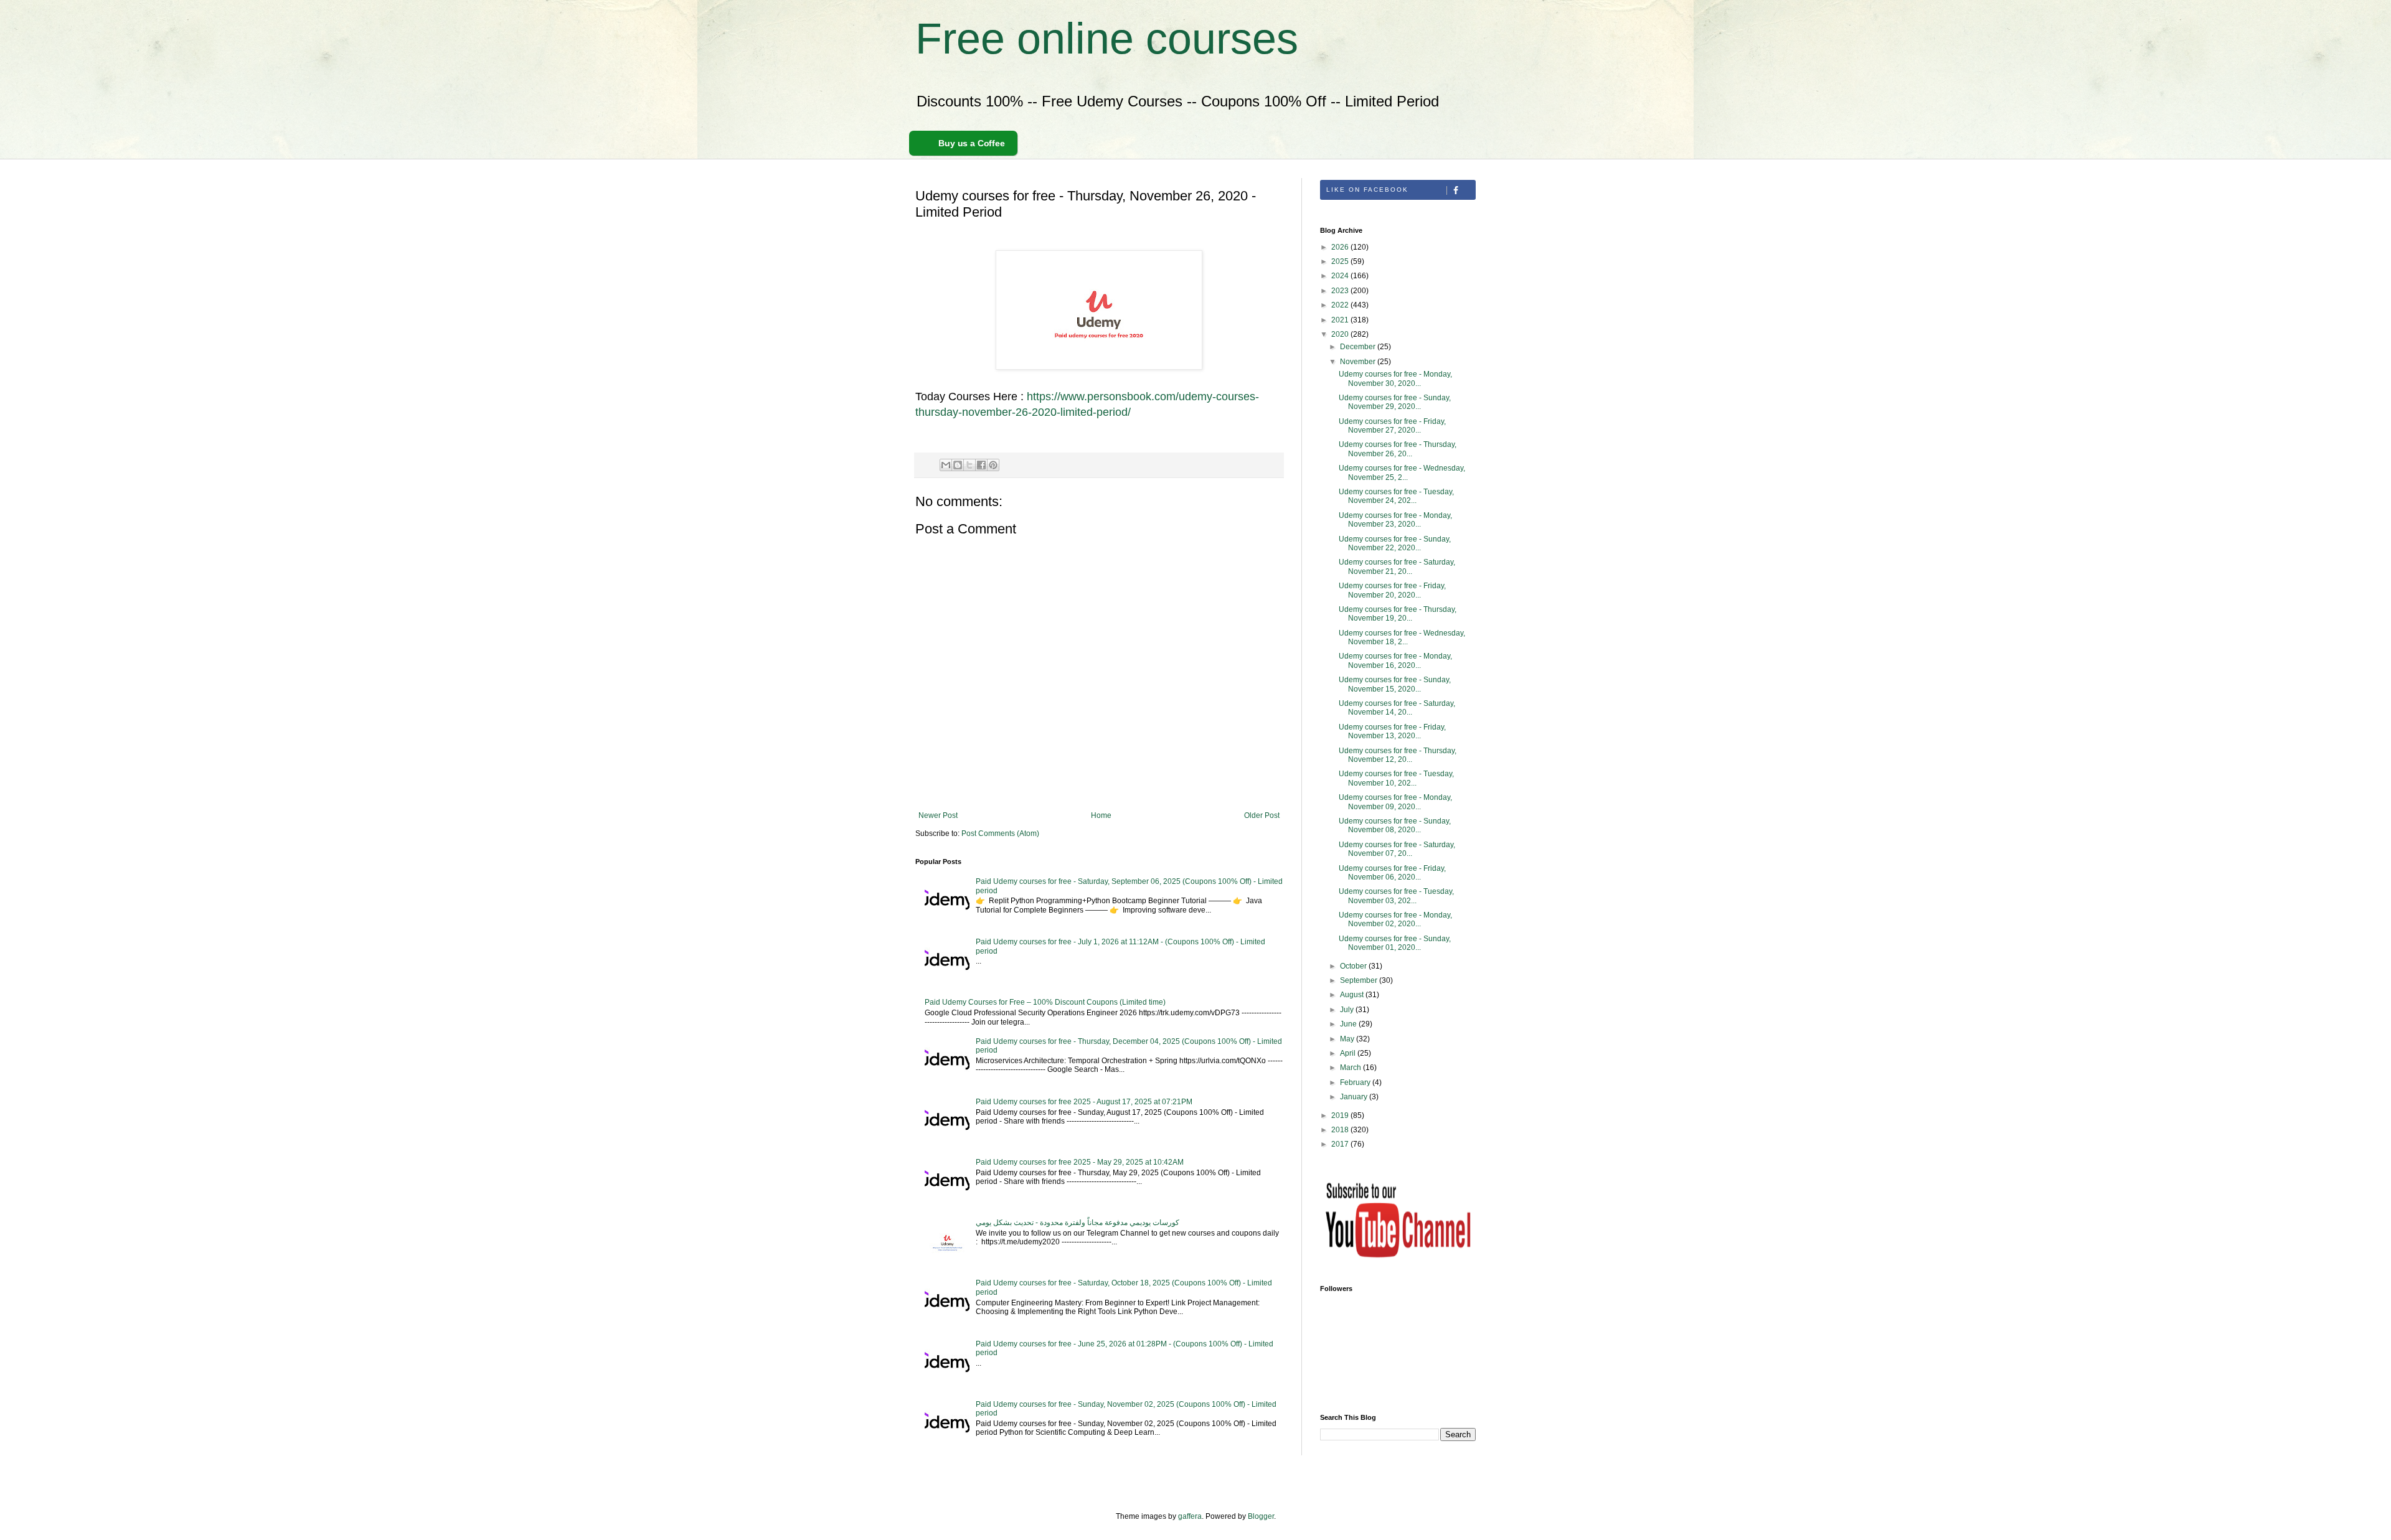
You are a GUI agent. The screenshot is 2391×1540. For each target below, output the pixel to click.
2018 (1341, 1130)
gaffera (1190, 1516)
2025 (1341, 261)
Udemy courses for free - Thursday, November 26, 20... (1398, 449)
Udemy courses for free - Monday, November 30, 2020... (1395, 378)
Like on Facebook (1367, 190)
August (1353, 995)
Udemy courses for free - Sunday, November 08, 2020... (1395, 825)
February (1356, 1082)
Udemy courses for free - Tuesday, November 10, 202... (1396, 778)
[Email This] (946, 465)
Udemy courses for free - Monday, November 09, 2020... (1395, 802)
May (1348, 1039)
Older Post (1262, 815)
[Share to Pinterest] (993, 465)
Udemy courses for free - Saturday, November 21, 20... (1397, 566)
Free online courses (1107, 39)
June (1349, 1024)
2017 (1341, 1144)
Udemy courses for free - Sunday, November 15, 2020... (1395, 684)
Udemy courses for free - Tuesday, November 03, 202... (1396, 896)
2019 (1341, 1115)
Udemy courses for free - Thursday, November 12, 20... (1398, 755)
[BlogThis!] (958, 465)
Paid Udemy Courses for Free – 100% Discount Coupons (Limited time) (1045, 1002)
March (1351, 1068)
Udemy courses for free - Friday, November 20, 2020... (1392, 590)
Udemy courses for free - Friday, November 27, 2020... (1392, 426)
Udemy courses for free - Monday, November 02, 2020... (1395, 919)
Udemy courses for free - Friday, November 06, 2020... (1392, 873)
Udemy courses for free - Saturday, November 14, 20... (1397, 708)
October (1354, 966)
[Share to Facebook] (981, 465)
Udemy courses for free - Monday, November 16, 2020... (1395, 660)
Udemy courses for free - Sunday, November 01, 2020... (1395, 943)
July (1348, 1010)
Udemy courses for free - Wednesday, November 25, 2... (1402, 472)
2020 (1341, 334)
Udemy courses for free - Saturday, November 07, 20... (1397, 849)
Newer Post (938, 815)
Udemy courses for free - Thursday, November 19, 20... (1398, 614)
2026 (1341, 247)
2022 (1341, 305)
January (1355, 1097)
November (1359, 362)
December (1359, 347)
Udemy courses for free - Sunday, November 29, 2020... (1395, 402)
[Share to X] (969, 465)
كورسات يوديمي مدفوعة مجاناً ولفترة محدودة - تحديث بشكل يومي (1078, 1223)
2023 (1341, 291)
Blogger (1261, 1516)
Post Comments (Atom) (1000, 833)
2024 (1341, 276)
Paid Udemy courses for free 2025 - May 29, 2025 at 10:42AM (1080, 1162)
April (1349, 1053)
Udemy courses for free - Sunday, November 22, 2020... (1395, 543)
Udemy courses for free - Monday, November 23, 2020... (1395, 520)
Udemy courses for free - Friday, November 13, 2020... (1392, 731)
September (1360, 980)
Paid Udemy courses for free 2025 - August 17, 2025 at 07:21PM (1084, 1102)
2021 (1341, 320)
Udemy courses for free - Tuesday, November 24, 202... (1396, 496)
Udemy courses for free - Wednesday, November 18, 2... (1402, 637)
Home (1101, 815)
